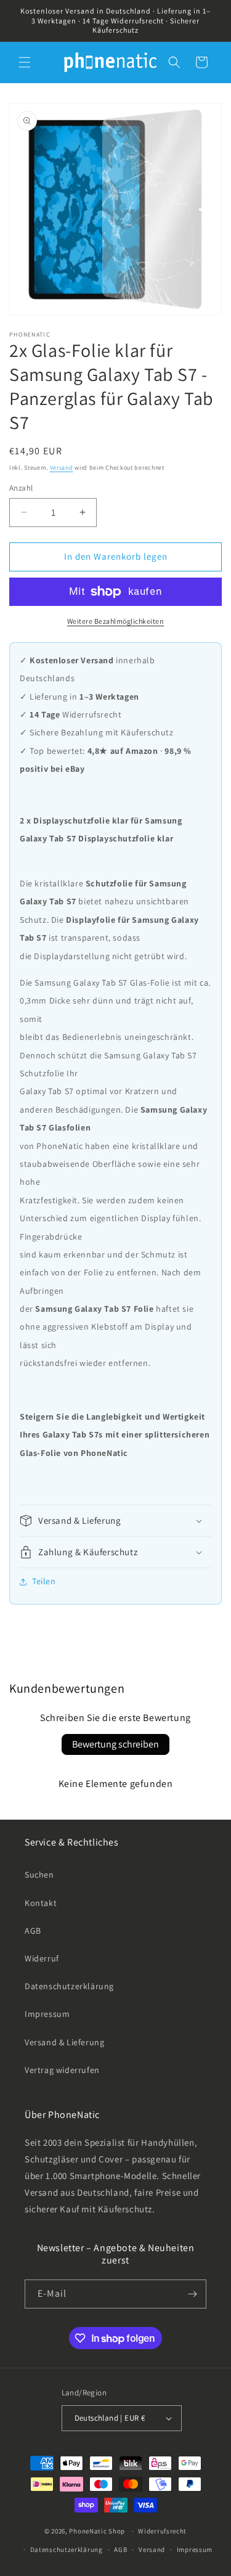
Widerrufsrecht (162, 2531)
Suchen (39, 1875)
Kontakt (41, 1903)
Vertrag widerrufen (62, 2070)
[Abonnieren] (192, 2294)
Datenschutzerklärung (69, 1986)
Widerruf (42, 1958)
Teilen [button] (44, 1581)
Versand (62, 468)
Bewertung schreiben (115, 1744)
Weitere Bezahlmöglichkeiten (116, 621)
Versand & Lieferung (64, 2042)
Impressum (47, 2014)
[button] (25, 62)
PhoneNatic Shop (97, 2531)
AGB (33, 1931)
